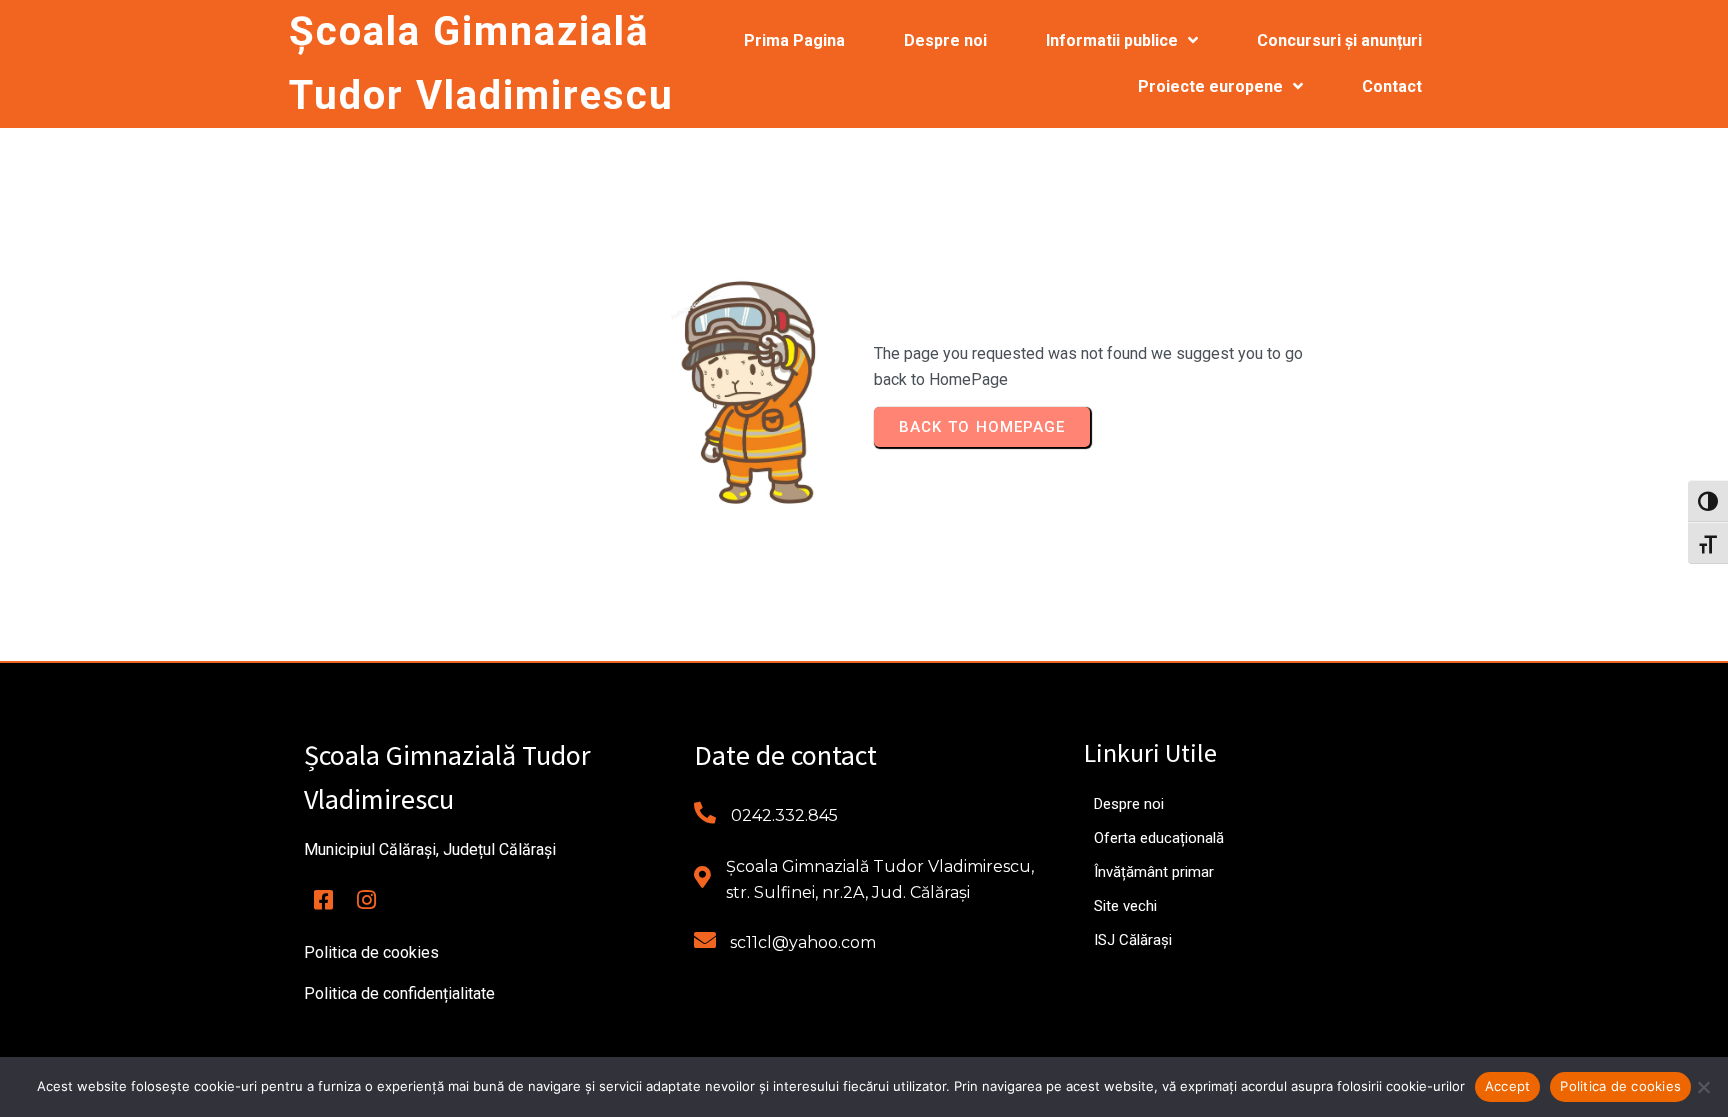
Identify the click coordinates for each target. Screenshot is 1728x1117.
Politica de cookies (1620, 1086)
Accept (1508, 1086)
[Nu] (1703, 1087)
